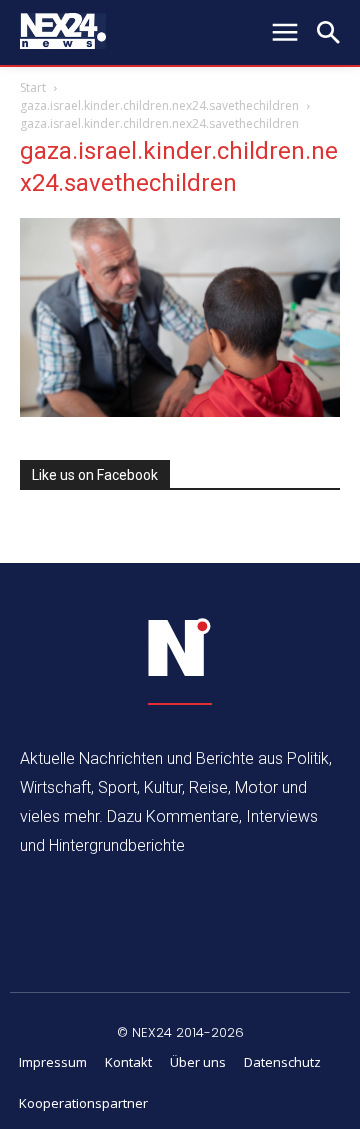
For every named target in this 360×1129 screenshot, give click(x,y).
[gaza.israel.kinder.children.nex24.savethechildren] (180, 411)
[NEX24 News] (180, 648)
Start (33, 87)
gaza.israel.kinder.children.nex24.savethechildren (159, 105)
